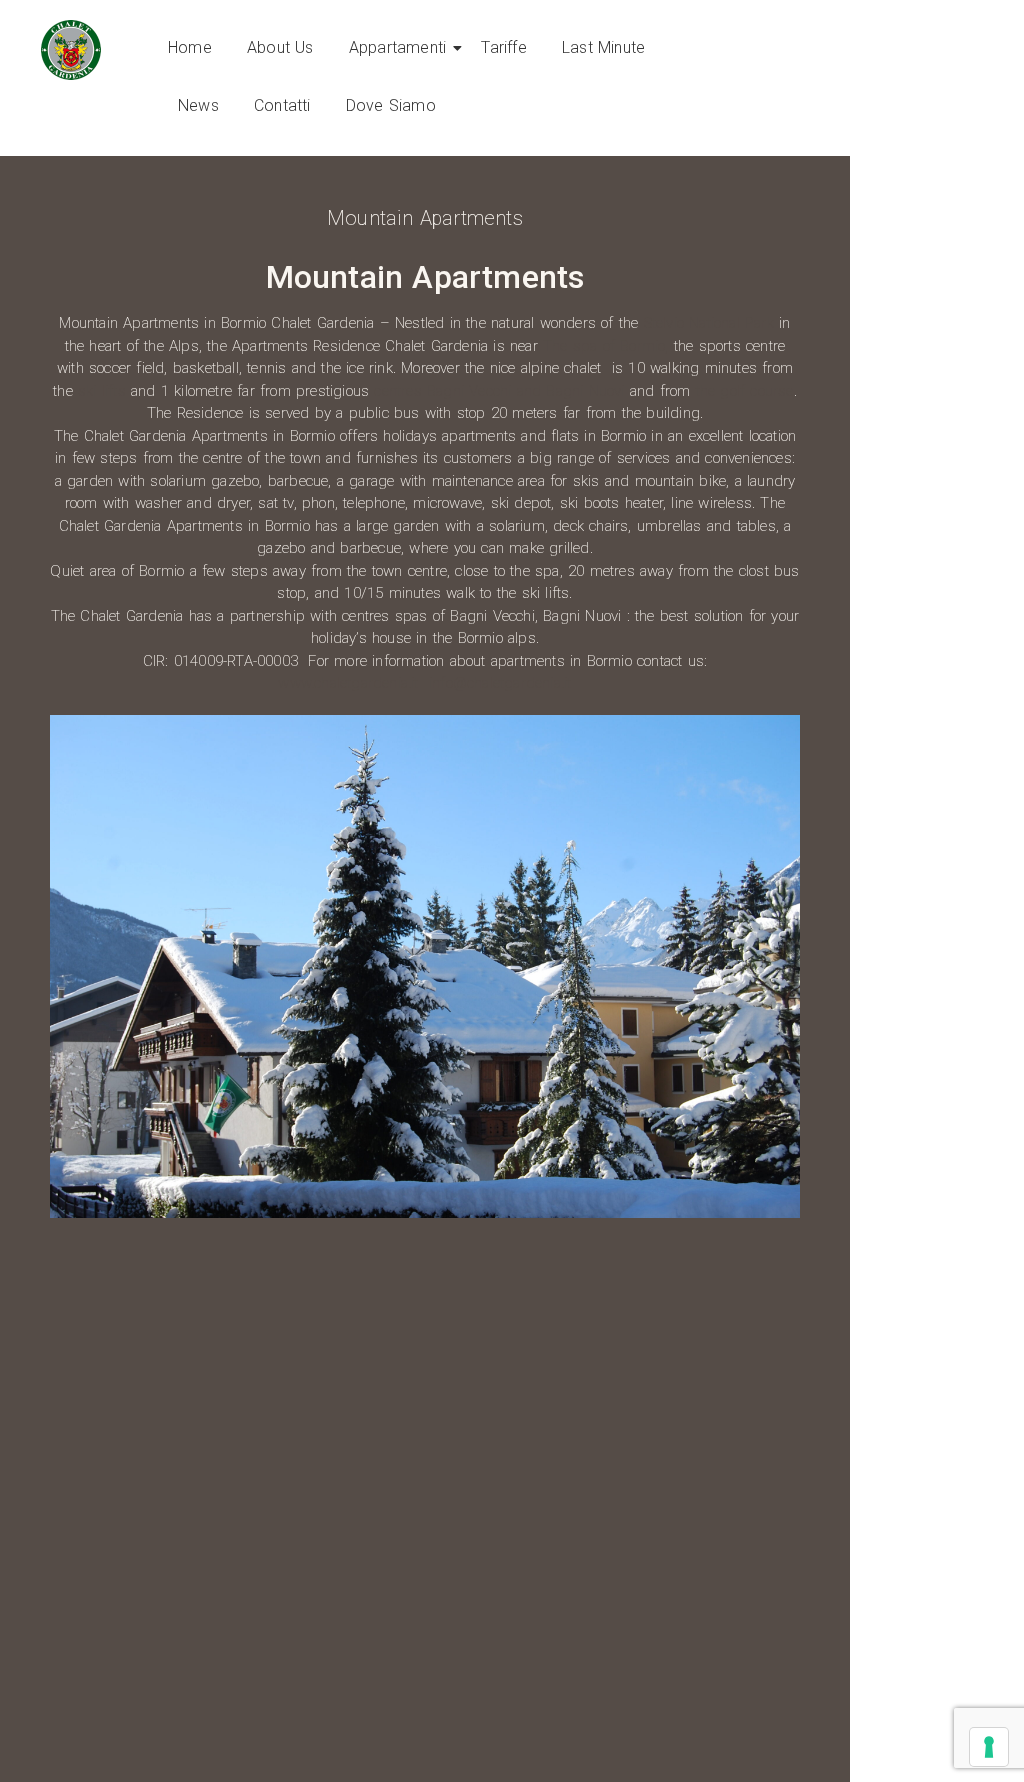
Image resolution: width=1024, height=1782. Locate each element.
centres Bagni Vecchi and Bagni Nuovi (499, 391)
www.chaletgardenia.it (348, 683)
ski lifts (102, 391)
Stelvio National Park (709, 323)
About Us (280, 47)
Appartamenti (397, 47)
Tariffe (503, 47)
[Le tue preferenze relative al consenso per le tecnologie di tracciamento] (989, 1747)
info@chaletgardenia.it (500, 683)
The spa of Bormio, (606, 346)
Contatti (282, 105)
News (198, 105)
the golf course (745, 391)
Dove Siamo (391, 105)
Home (190, 47)
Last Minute (603, 47)
